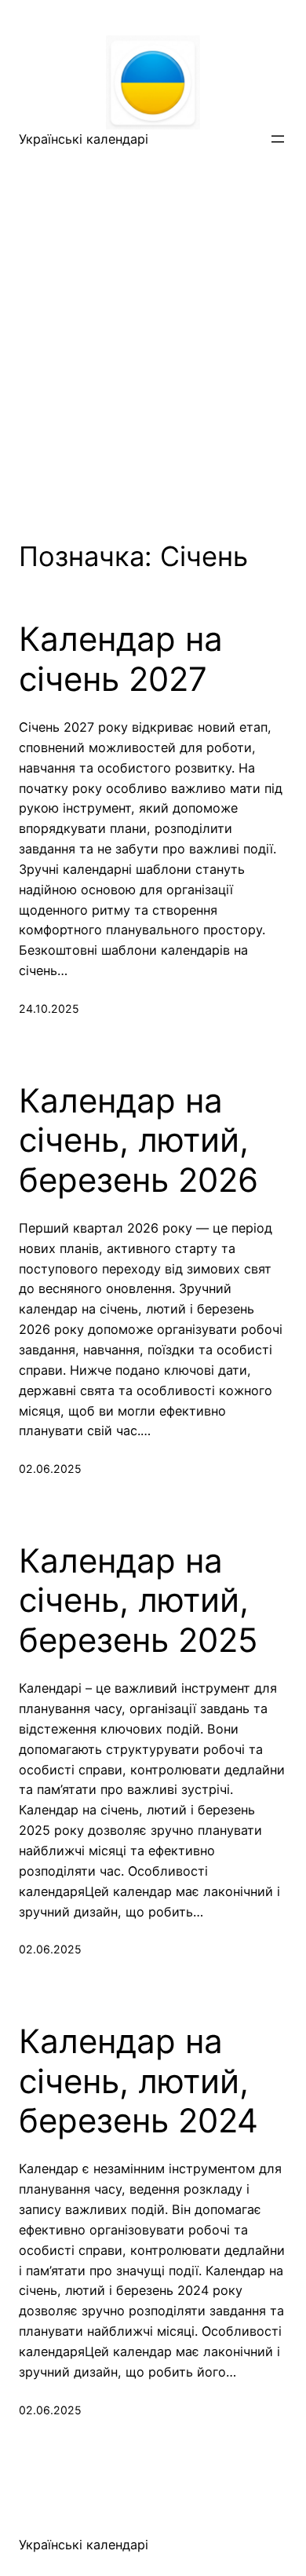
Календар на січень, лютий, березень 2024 (138, 2081)
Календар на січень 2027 (121, 659)
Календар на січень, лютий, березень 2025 (138, 1600)
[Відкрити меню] (278, 139)
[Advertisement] (153, 324)
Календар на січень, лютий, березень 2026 (138, 1140)
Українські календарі (84, 139)
